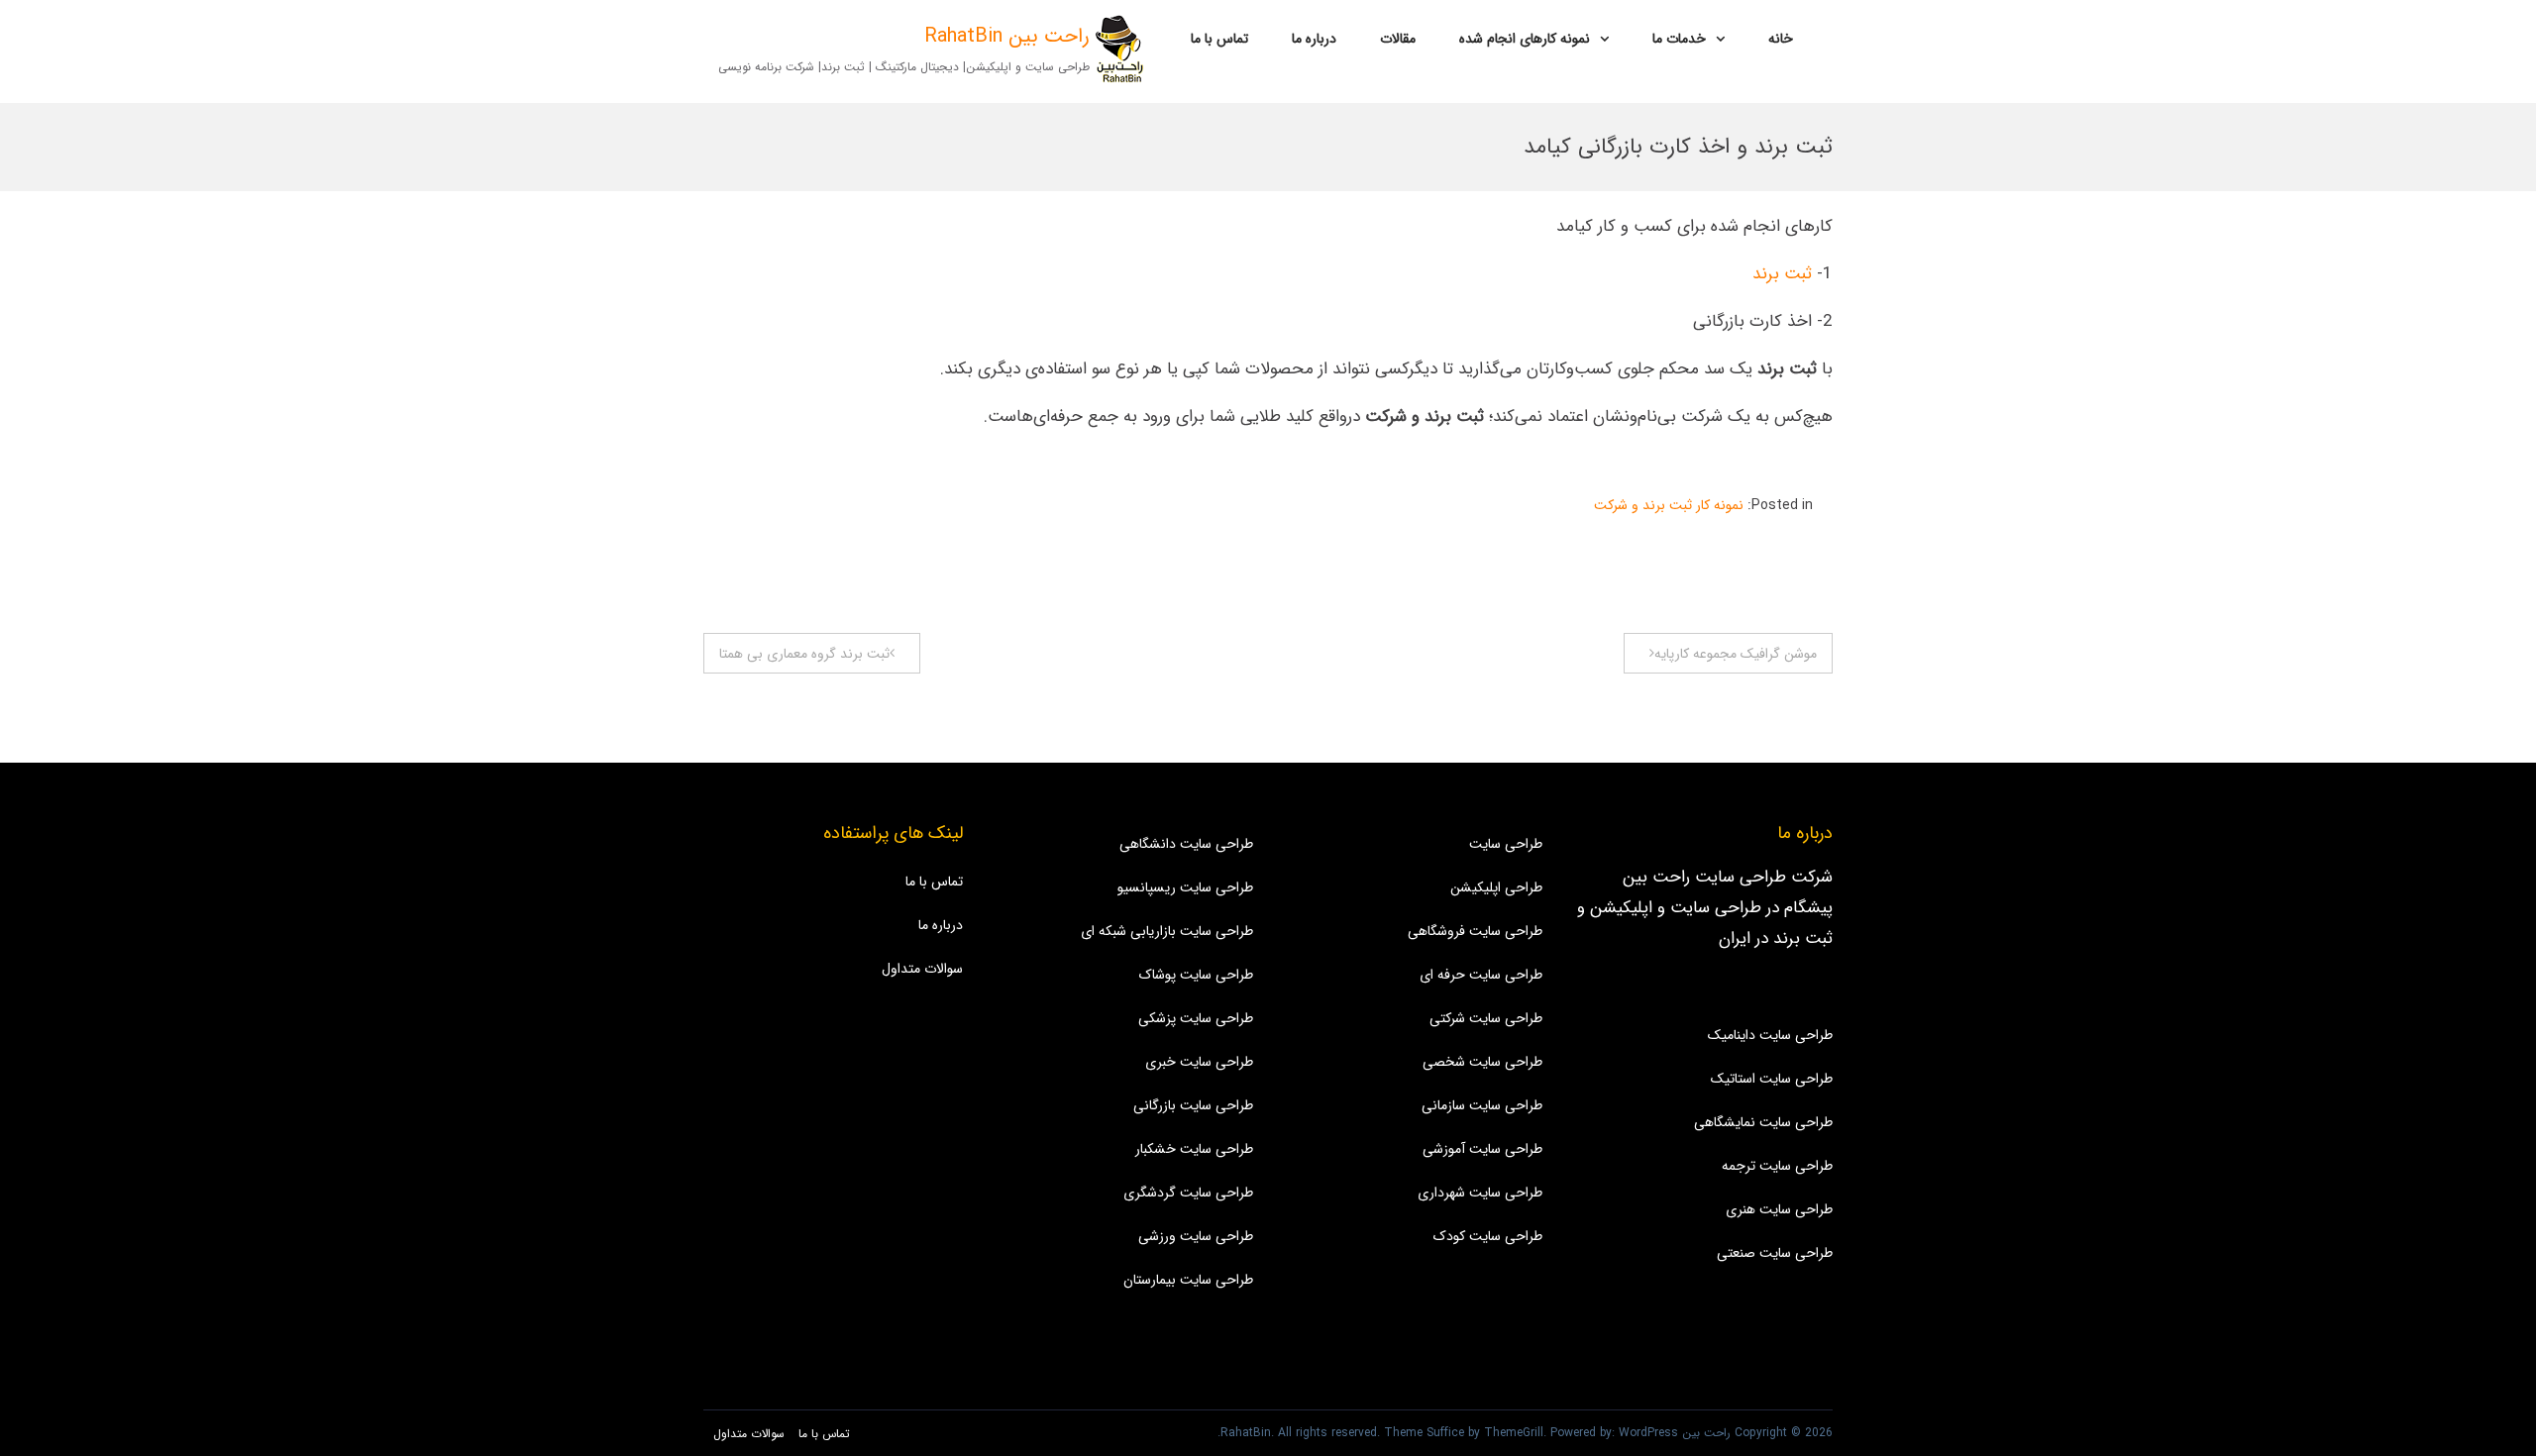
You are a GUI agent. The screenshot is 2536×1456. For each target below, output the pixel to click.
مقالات (1398, 39)
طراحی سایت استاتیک (1772, 1079)
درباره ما (1314, 39)
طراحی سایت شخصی (1482, 1062)
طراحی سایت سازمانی (1482, 1105)
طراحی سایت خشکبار (1194, 1149)
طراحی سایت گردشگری (1188, 1193)
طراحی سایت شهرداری (1480, 1193)
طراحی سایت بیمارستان (1188, 1280)
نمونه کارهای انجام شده (1525, 39)
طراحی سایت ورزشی (1196, 1236)
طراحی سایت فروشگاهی (1475, 931)
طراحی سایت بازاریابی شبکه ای (1167, 931)
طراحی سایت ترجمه (1777, 1166)
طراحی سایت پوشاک (1196, 975)
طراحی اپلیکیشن (1496, 887)
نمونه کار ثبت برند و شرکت (1669, 505)
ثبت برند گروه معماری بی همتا (804, 654)
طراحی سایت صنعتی (1775, 1253)
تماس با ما (1219, 39)
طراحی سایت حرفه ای (1481, 975)
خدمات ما (1679, 39)
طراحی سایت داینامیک (1770, 1035)
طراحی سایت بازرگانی (1193, 1105)
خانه (1781, 39)
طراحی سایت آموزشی (1482, 1149)
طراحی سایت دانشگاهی (1186, 844)
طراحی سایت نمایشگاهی (1763, 1122)
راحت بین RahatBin (1007, 36)
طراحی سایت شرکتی (1486, 1018)
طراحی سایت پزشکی (1196, 1018)
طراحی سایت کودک (1488, 1236)
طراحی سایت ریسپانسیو (1185, 887)
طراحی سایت (1506, 844)
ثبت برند (1780, 274)
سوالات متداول (922, 969)
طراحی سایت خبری (1199, 1062)
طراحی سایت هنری (1779, 1209)
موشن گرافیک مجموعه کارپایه (1736, 654)
